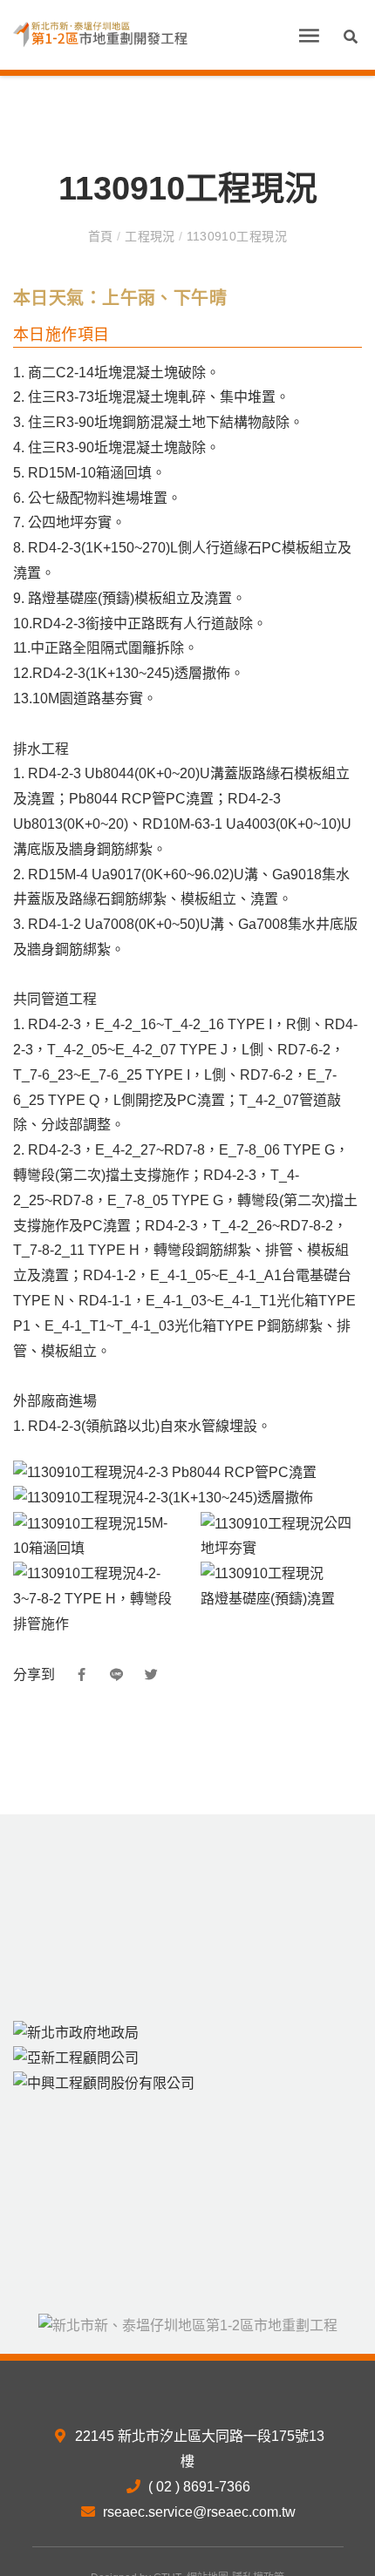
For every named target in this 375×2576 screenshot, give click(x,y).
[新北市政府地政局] (76, 2032)
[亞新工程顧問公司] (76, 2057)
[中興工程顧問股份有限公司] (104, 2083)
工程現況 (150, 236)
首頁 (102, 236)
